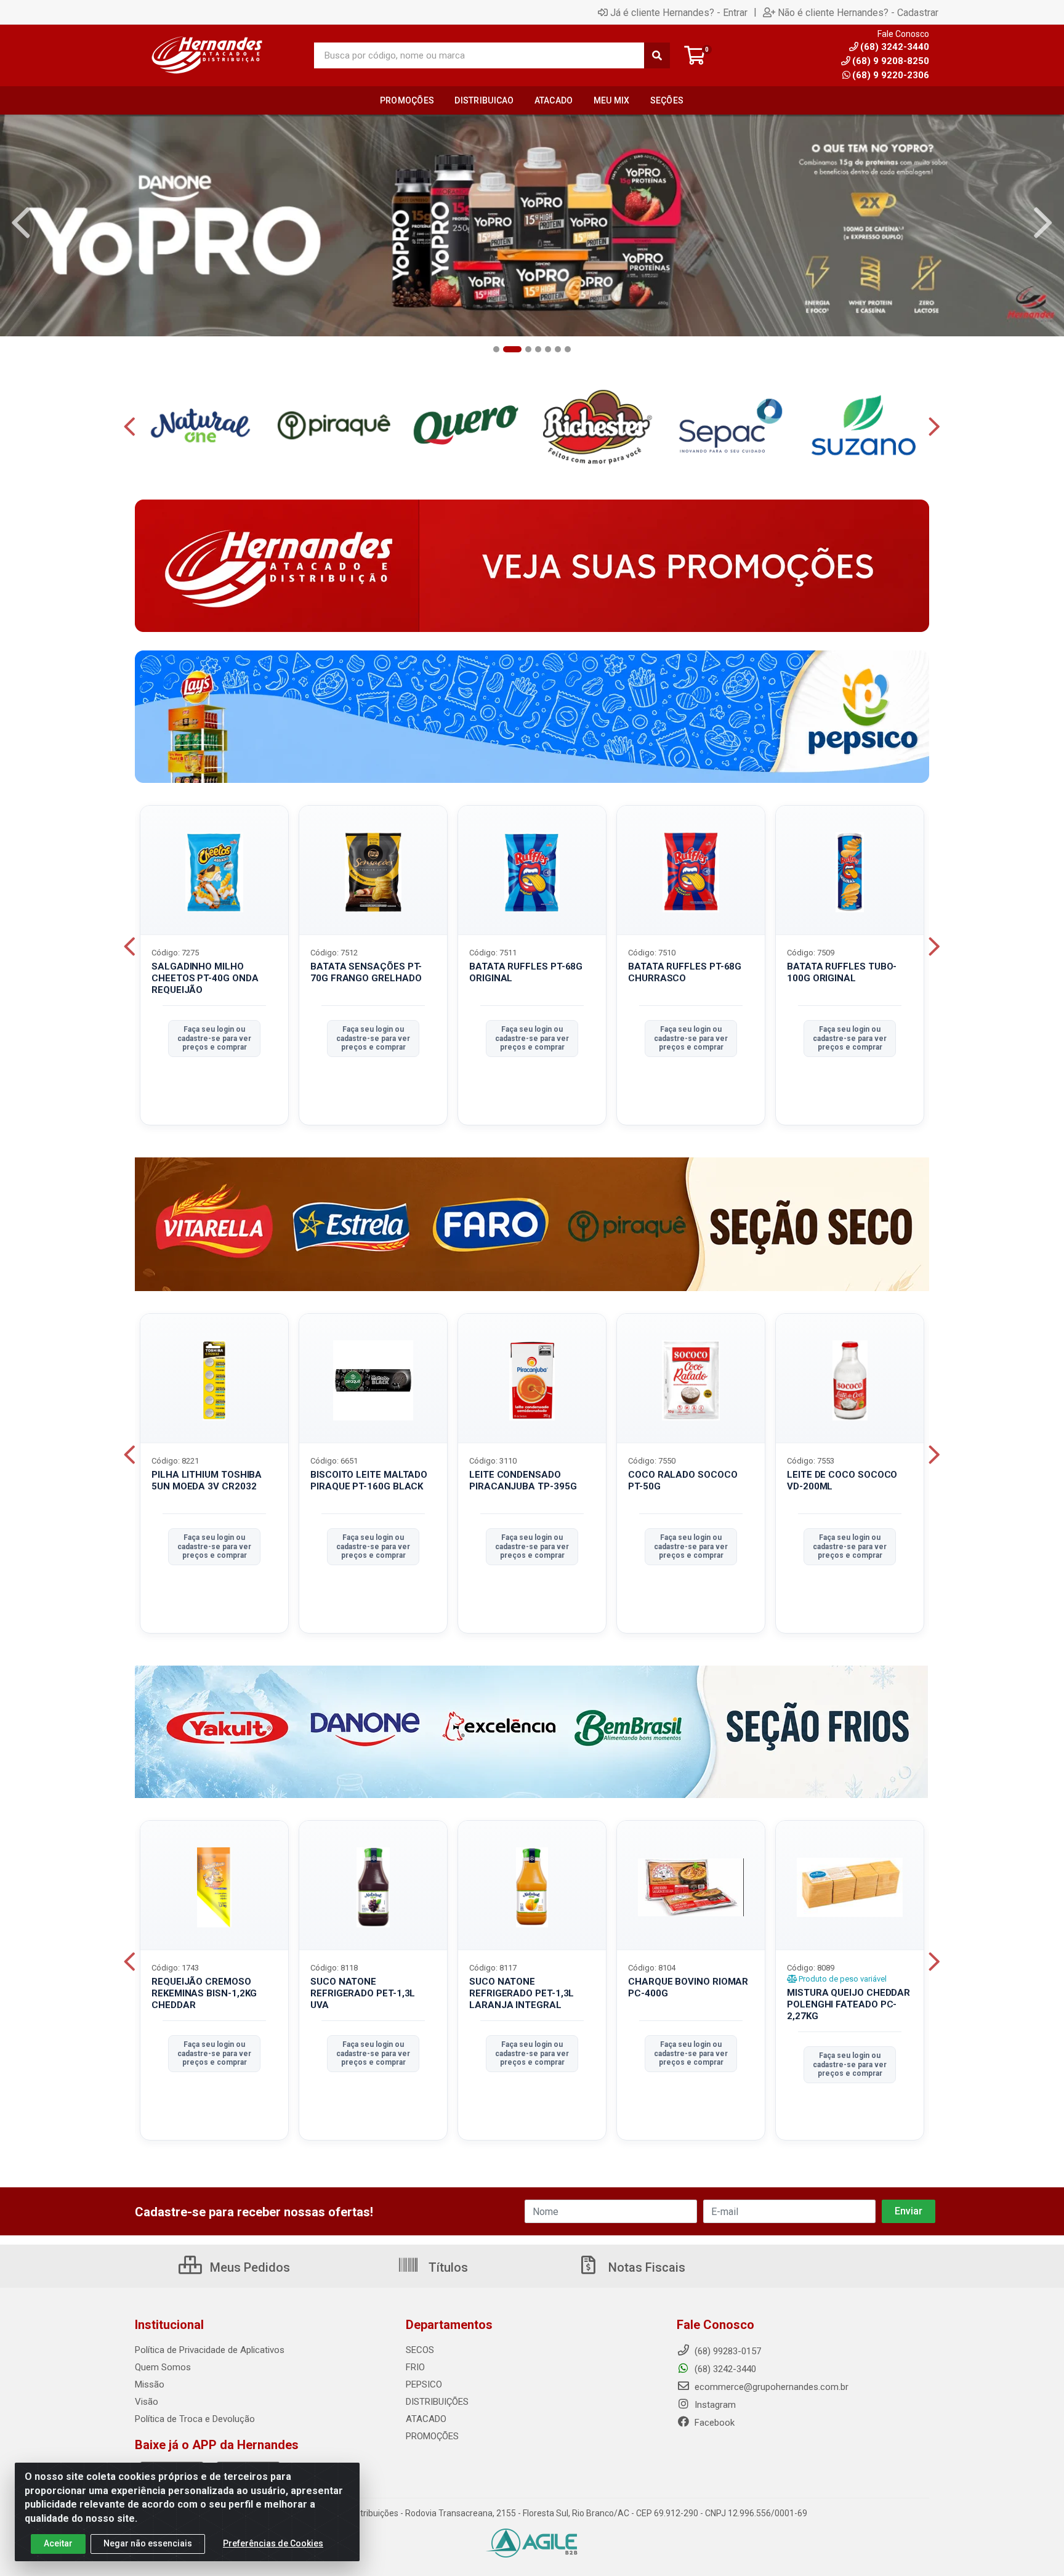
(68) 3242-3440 (724, 2369)
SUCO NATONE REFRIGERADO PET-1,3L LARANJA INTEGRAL (522, 1993)
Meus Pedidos (248, 2267)
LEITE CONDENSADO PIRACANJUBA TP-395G (523, 1480)
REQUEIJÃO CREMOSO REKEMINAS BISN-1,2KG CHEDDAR (204, 1993)
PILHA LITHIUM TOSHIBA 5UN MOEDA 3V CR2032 (207, 1480)
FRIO (415, 2367)
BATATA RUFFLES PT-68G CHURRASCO (685, 972)
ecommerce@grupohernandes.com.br (770, 2387)
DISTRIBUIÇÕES (437, 2402)
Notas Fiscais (645, 2267)
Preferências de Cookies (273, 2543)
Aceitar (58, 2543)
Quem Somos (163, 2367)
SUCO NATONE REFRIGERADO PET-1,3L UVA (363, 1993)
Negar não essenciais (148, 2543)
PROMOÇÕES (432, 2436)
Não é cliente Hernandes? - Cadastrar (858, 12)
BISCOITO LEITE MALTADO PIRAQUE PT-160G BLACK (369, 1480)
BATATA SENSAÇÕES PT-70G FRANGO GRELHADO (366, 972)
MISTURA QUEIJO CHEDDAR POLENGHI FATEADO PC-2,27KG (848, 2004)
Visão (147, 2402)
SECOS (420, 2350)
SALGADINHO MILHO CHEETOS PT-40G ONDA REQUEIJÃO (205, 978)
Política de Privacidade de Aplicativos (210, 2350)
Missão (150, 2384)
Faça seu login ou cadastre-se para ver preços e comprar (214, 1038)
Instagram (714, 2405)
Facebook (713, 2423)
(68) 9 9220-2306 (891, 75)
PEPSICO (424, 2384)
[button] (496, 349)
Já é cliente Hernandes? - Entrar (679, 12)
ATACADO (426, 2419)
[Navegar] (21, 223)
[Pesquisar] (657, 55)
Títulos (447, 2267)
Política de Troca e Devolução (195, 2419)
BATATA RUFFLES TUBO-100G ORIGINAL (842, 972)
